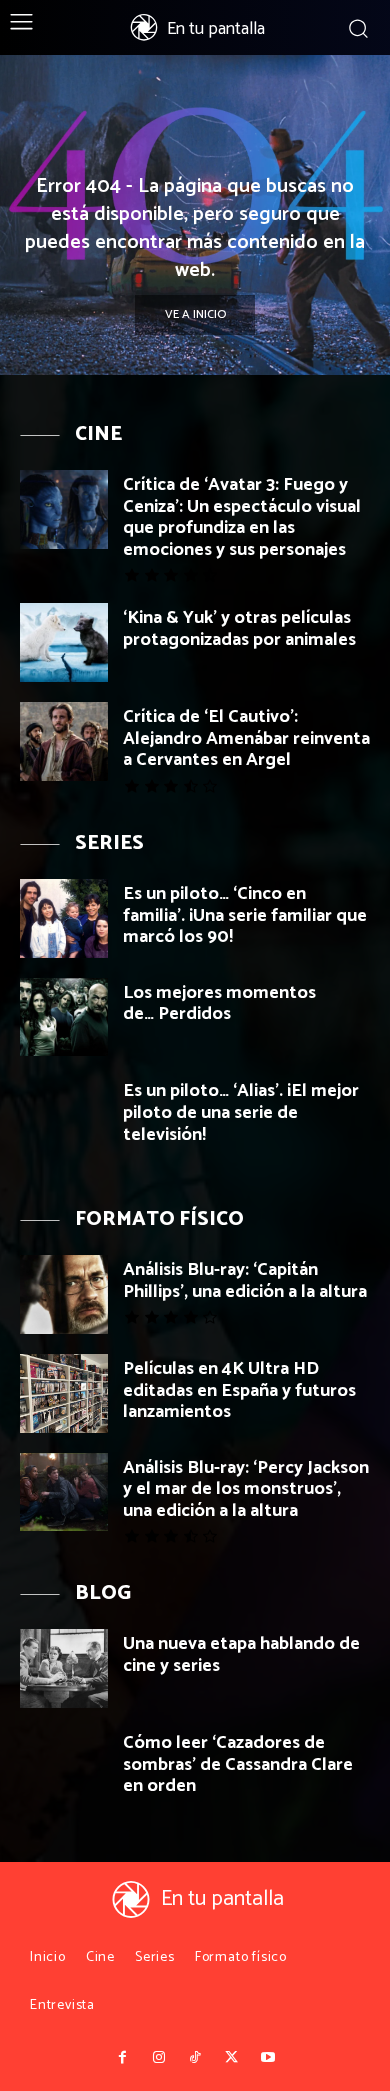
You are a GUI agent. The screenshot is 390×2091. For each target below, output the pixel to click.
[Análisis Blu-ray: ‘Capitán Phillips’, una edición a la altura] (64, 1294)
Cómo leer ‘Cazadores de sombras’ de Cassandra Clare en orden (238, 1764)
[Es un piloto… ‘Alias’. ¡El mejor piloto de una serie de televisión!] (64, 1115)
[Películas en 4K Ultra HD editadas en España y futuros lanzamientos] (64, 1393)
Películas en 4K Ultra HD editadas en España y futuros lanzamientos (239, 1390)
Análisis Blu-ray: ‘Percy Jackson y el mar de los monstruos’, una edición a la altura (246, 1489)
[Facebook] (122, 2058)
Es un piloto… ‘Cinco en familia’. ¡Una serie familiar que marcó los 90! (245, 915)
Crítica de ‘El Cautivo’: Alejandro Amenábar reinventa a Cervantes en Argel (246, 738)
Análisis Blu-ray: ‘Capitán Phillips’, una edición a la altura (245, 1281)
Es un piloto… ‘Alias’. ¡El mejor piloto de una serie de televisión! (241, 1112)
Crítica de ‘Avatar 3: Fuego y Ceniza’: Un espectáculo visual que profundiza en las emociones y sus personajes (242, 517)
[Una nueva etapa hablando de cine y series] (64, 1668)
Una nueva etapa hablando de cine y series (241, 1655)
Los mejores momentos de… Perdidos (219, 1004)
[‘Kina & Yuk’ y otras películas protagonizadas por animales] (64, 642)
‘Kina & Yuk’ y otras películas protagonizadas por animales (239, 629)
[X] (231, 2058)
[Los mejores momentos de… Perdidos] (64, 1017)
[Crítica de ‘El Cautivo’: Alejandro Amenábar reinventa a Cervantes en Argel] (64, 741)
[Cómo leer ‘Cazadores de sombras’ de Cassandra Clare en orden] (64, 1767)
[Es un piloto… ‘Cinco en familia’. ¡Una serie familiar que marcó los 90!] (64, 918)
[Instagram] (158, 2058)
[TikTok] (195, 2058)
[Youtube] (268, 2058)
